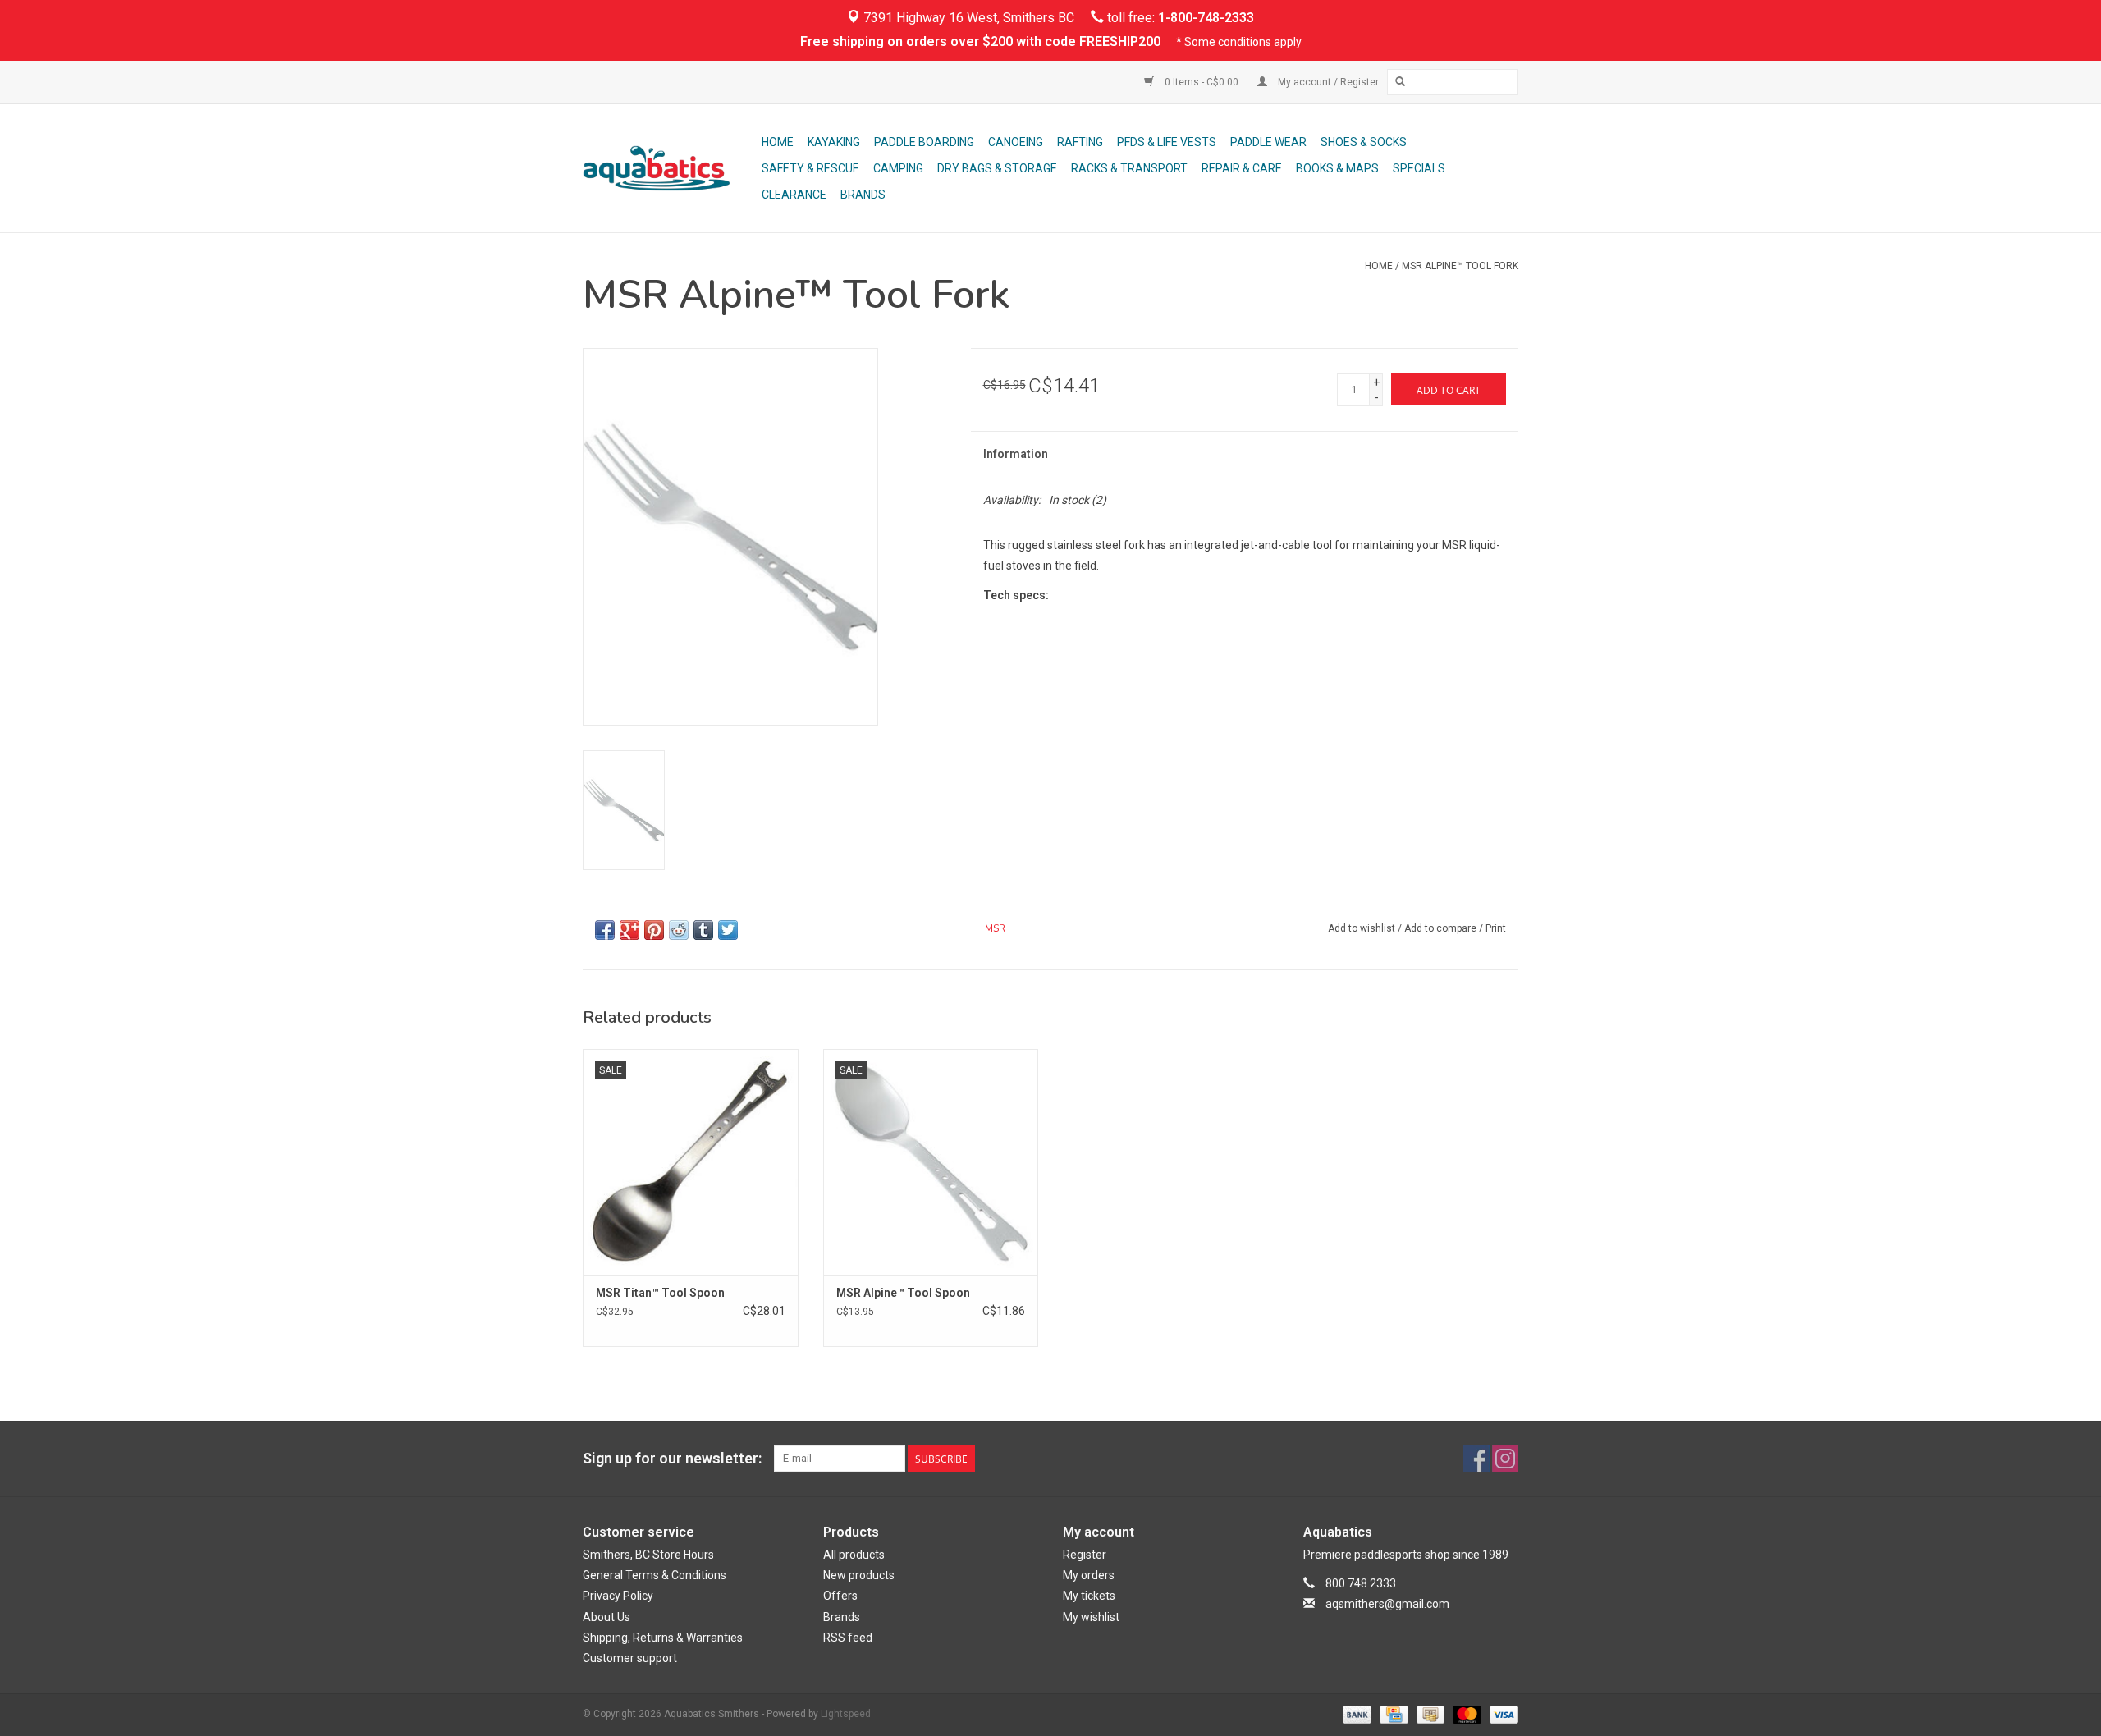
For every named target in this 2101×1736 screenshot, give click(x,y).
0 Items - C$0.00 (1202, 82)
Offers (840, 1596)
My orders (1089, 1575)
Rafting (1080, 142)
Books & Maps (1337, 168)
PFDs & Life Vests (1167, 142)
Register (1085, 1555)
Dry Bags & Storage (997, 168)
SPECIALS (1419, 168)
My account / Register (1327, 82)
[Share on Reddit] (679, 930)
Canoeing (1016, 142)
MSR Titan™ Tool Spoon (660, 1293)
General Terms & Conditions (655, 1575)
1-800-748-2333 (1206, 18)
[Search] (1400, 82)
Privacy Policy (618, 1596)
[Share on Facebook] (605, 930)
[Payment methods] (1355, 1714)
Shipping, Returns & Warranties (663, 1638)
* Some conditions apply (1239, 42)
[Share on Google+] (629, 930)
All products (854, 1555)
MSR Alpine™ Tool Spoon (903, 1293)
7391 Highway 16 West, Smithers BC (967, 18)
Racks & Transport (1129, 168)
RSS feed (848, 1638)
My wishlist (1091, 1617)
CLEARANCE (794, 195)
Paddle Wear (1268, 142)
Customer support (630, 1658)
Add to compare (1442, 928)
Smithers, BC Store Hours (648, 1555)
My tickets (1089, 1596)
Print (1496, 928)
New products (859, 1575)
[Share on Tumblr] (703, 930)
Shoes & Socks (1364, 142)
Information (1016, 454)
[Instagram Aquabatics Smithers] (1505, 1459)
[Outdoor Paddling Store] (670, 168)
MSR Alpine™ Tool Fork (1460, 266)
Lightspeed (846, 1714)
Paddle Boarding (924, 142)
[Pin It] (654, 930)
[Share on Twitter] (728, 930)
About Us (606, 1617)
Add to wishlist (1362, 928)
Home (778, 142)
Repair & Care (1242, 168)
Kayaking (834, 142)
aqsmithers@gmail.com (1387, 1604)
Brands (863, 195)
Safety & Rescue (810, 168)
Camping (898, 168)
